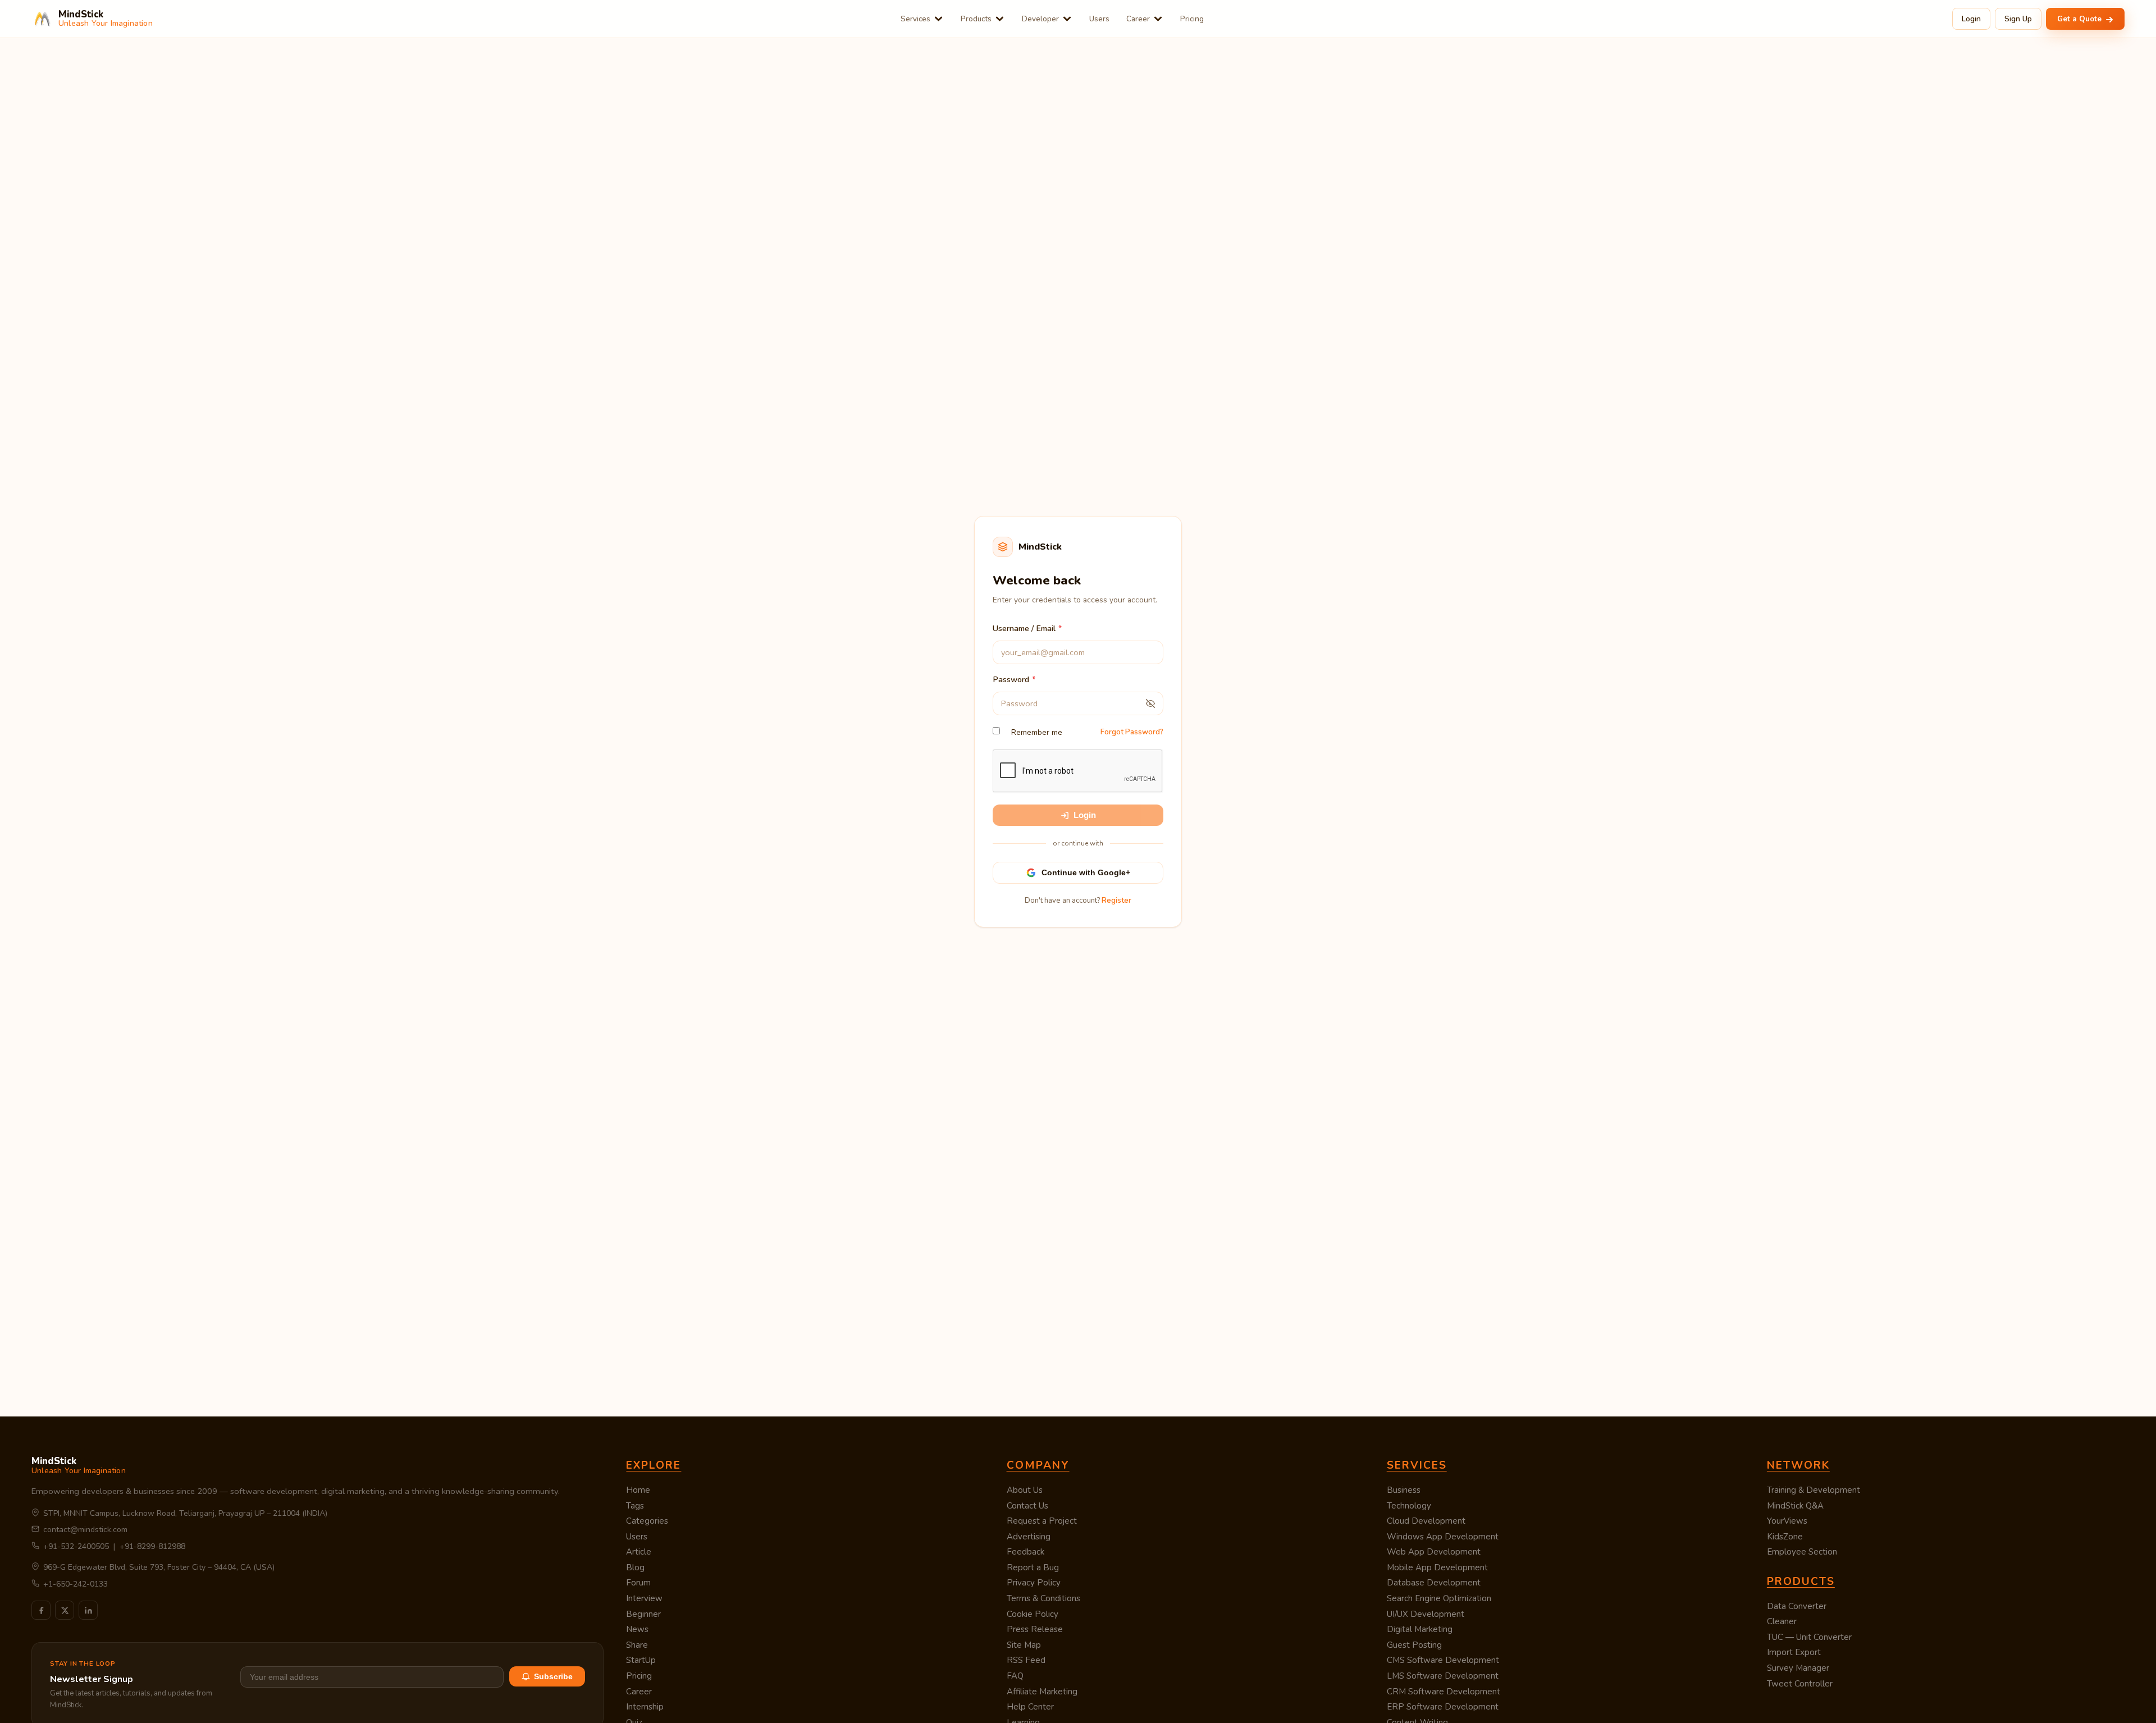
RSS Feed (1026, 1660)
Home (638, 1490)
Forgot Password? (1132, 732)
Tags (635, 1506)
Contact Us (1027, 1506)
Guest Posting (1414, 1645)
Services (915, 19)
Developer (1040, 19)
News (637, 1629)
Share (637, 1645)
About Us (1025, 1490)
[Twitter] (65, 1610)
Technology (1409, 1506)
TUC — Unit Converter (1809, 1637)
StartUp (641, 1660)
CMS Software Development (1443, 1660)
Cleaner (1782, 1621)
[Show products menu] (1000, 19)
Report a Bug (1033, 1567)
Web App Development (1434, 1552)
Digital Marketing (1420, 1629)
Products (976, 19)
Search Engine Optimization (1439, 1598)
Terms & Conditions (1043, 1598)
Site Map (1024, 1645)
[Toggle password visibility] (1150, 703)
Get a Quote (2080, 19)
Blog (635, 1567)
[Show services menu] (938, 19)
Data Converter (1797, 1606)
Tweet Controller (1800, 1684)
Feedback (1026, 1552)
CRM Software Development (1444, 1692)
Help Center (1030, 1707)
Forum (638, 1583)
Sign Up (2018, 19)
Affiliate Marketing (1042, 1692)
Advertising (1029, 1537)
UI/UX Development (1426, 1614)
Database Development (1434, 1583)
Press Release (1035, 1629)
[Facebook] (41, 1610)
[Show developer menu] (1067, 19)
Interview (644, 1598)
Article (639, 1552)
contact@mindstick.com (85, 1530)
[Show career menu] (1158, 19)
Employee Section (1802, 1552)
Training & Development (1814, 1490)
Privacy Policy (1034, 1583)
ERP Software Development (1443, 1707)
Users (1099, 19)
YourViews (1787, 1521)
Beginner (643, 1614)
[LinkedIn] (88, 1610)
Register (1116, 901)
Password (1011, 679)
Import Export (1794, 1652)
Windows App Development (1443, 1537)
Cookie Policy (1033, 1614)
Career (1138, 19)
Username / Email (1024, 628)
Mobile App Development (1437, 1567)
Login (1971, 19)
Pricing (1192, 19)
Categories (647, 1521)
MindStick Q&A (1795, 1506)
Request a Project (1042, 1521)
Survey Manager (1798, 1668)
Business (1404, 1490)
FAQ (1015, 1676)
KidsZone (1785, 1537)
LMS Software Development (1443, 1676)
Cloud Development (1426, 1521)
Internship (645, 1707)
